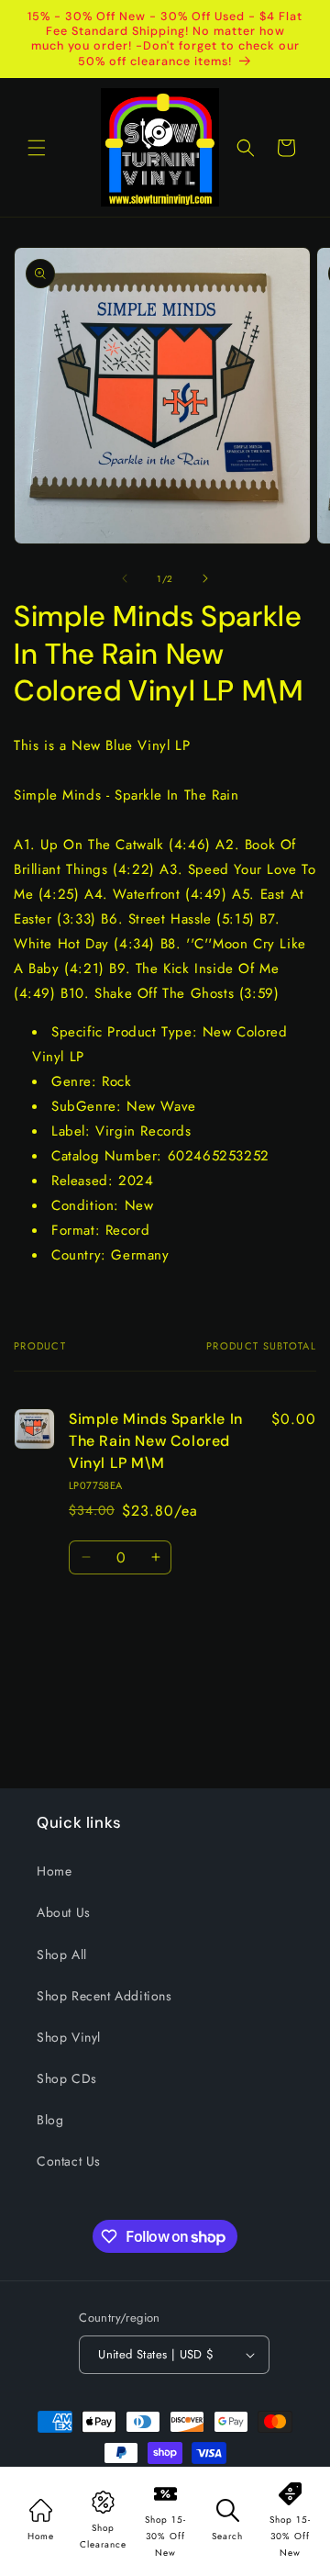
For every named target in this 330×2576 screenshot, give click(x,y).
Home (54, 1871)
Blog (50, 2120)
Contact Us (69, 2161)
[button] (37, 148)
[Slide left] (125, 578)
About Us (64, 1912)
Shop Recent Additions (104, 1996)
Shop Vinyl (69, 2037)
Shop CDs (67, 2078)
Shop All (62, 1954)
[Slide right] (205, 578)
